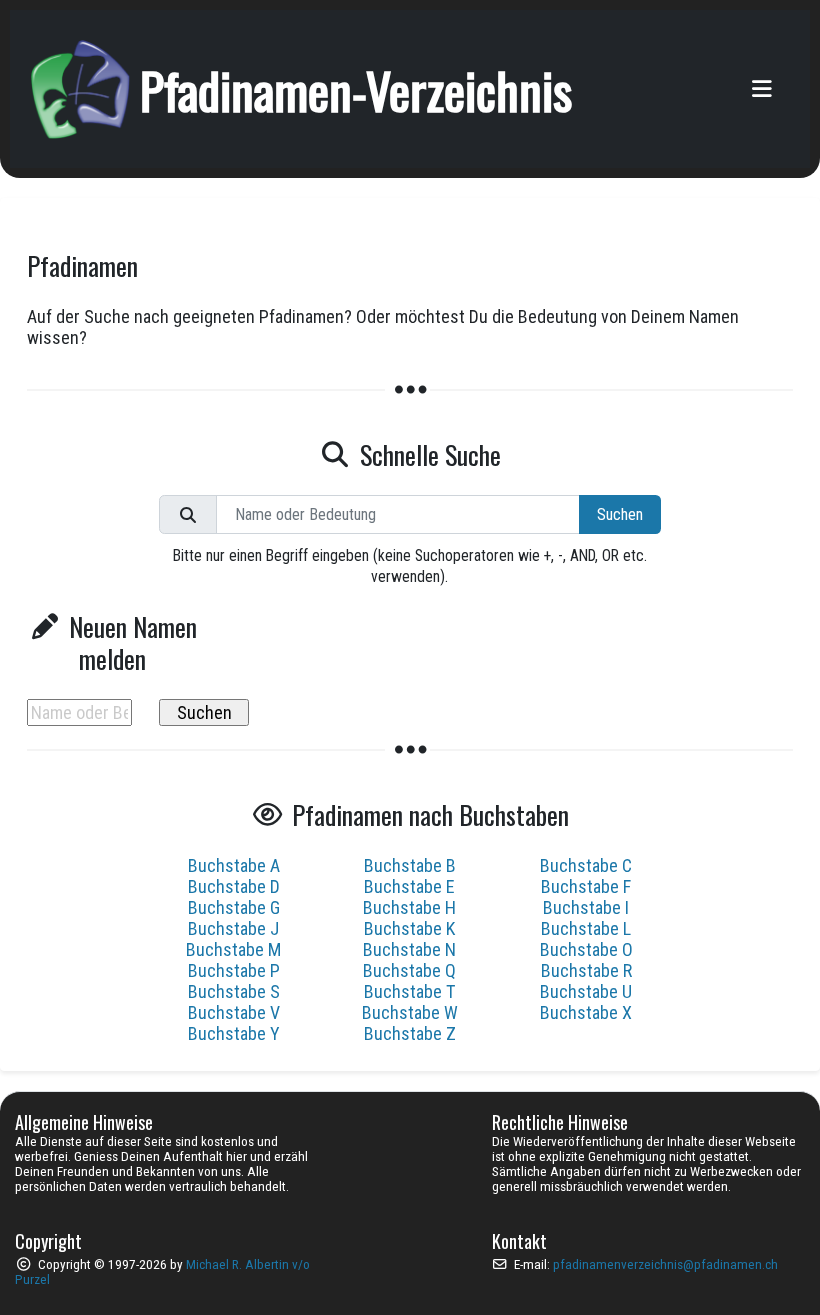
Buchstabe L (586, 928)
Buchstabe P (234, 970)
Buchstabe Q (409, 970)
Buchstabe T (409, 991)
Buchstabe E (409, 886)
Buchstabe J (233, 928)
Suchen (620, 514)
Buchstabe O (586, 949)
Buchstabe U (586, 991)
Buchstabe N (409, 949)
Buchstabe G (234, 907)
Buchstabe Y (234, 1033)
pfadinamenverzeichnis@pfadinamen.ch (665, 1264)
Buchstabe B (410, 865)
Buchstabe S (234, 991)
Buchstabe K (409, 928)
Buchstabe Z (410, 1033)
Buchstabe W (410, 1012)
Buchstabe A (234, 865)
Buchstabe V (234, 1012)
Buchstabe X (586, 1012)
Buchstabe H (409, 907)
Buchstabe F (586, 886)
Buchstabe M (233, 949)
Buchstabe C (586, 865)
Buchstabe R (586, 970)
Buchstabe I (586, 907)
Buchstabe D (234, 886)
